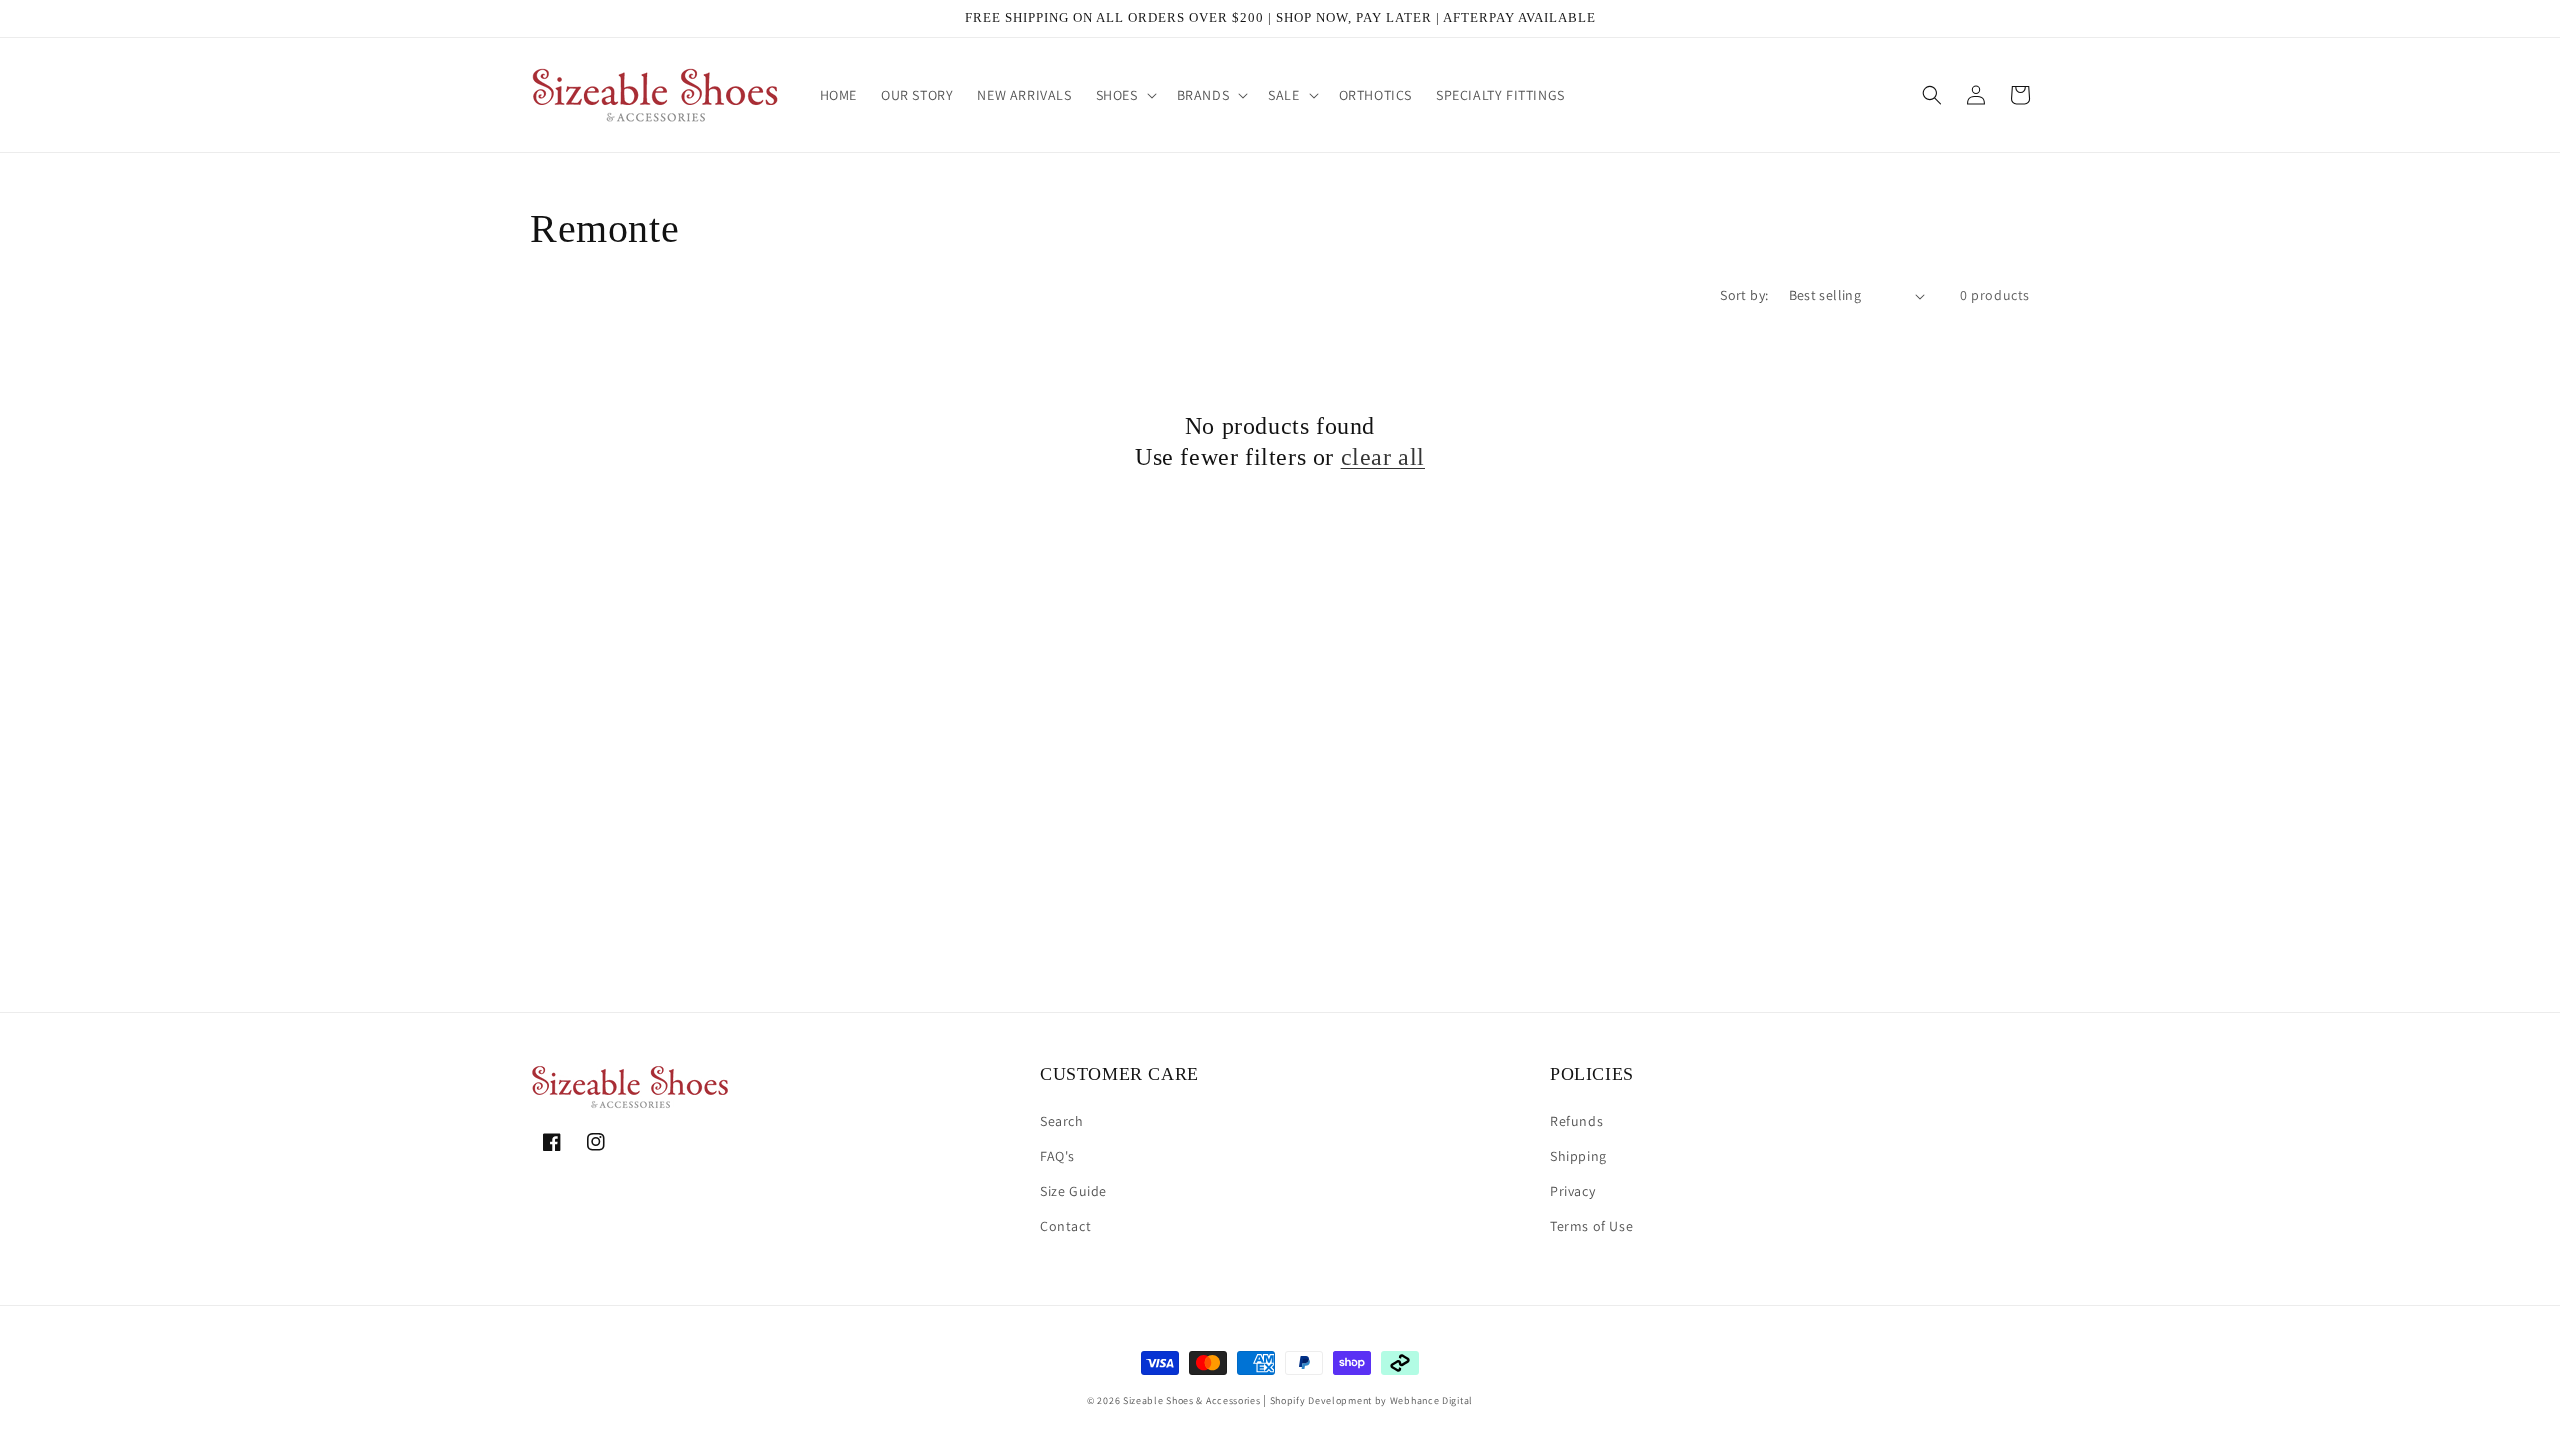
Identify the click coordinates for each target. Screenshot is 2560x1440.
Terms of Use (1591, 1226)
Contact (1065, 1226)
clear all (1383, 457)
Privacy (1572, 1191)
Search (1062, 1121)
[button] (1124, 95)
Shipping (1578, 1156)
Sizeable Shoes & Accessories (1192, 1400)
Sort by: (1744, 295)
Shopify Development (1321, 1400)
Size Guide (1073, 1191)
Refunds (1576, 1121)
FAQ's (1057, 1156)
